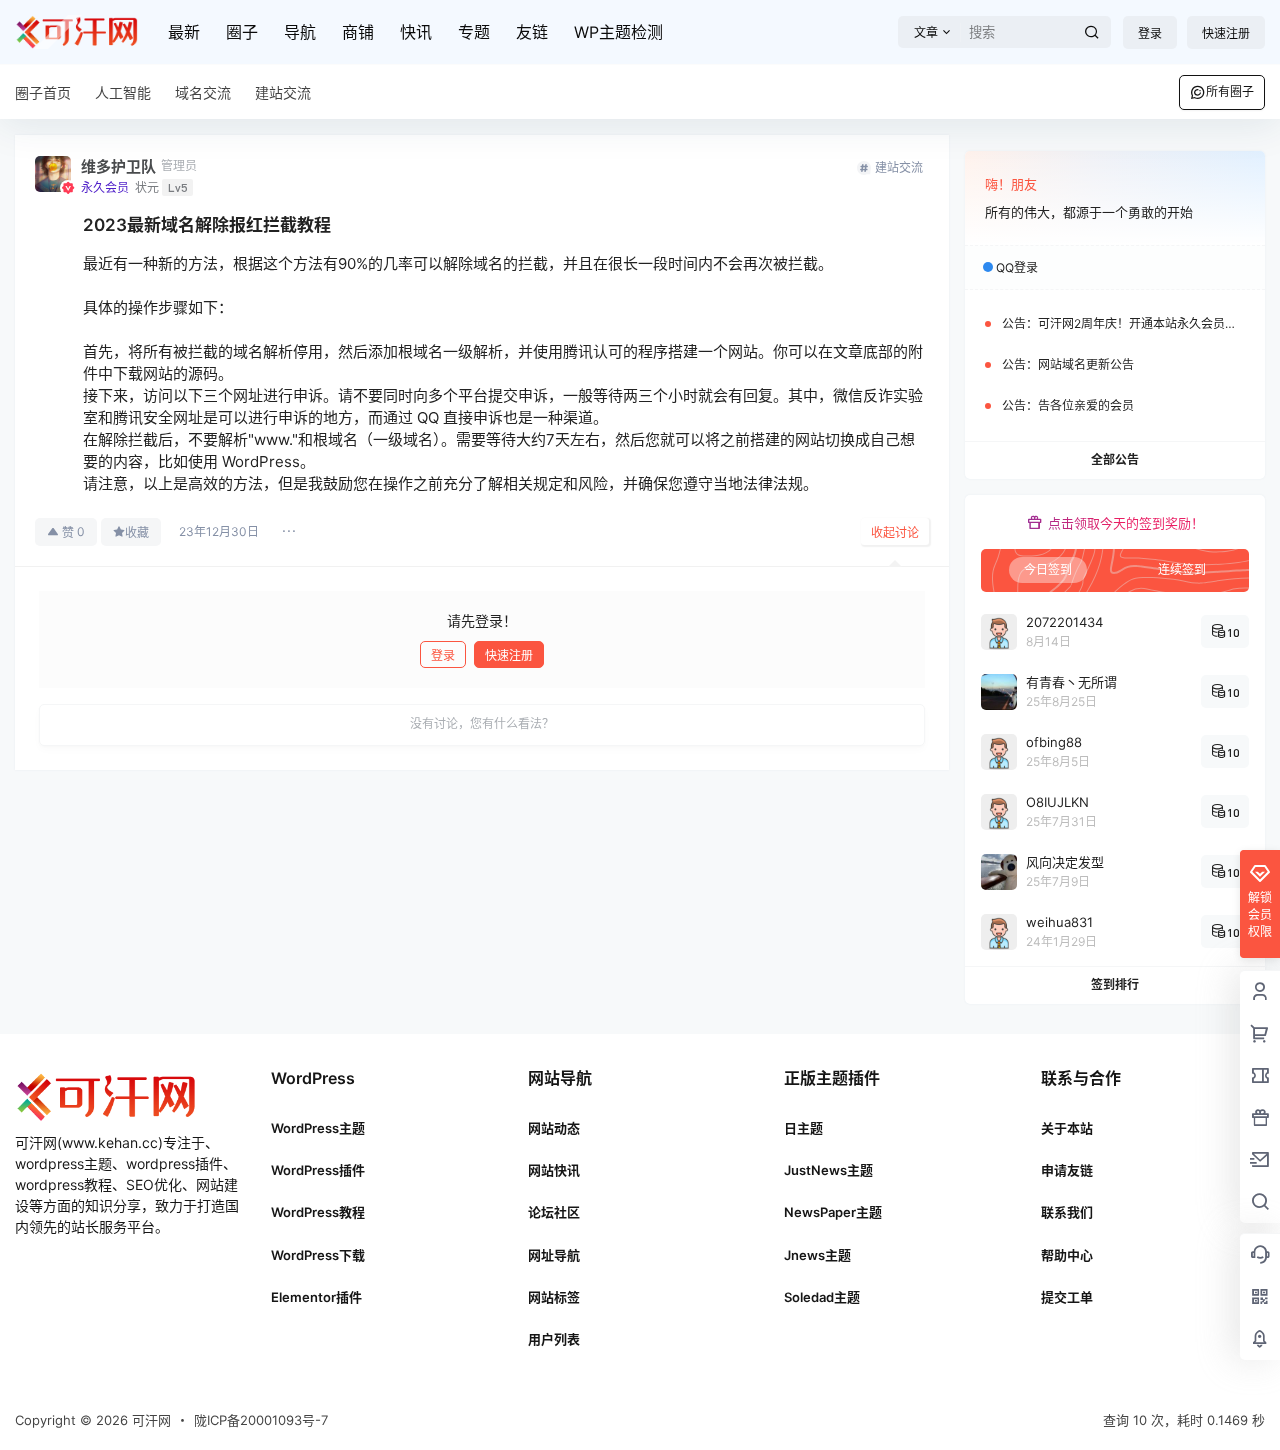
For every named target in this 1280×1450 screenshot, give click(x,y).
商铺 (358, 32)
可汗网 (149, 1420)
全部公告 (1115, 459)
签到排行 (1115, 984)
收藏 (137, 532)
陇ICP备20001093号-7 (261, 1420)
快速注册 (1226, 33)
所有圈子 (1230, 91)
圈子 (242, 32)
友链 (532, 32)
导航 (300, 32)
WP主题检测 (618, 32)
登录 (1150, 33)
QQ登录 (1017, 267)
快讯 (416, 32)
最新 (184, 32)
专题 (474, 32)
